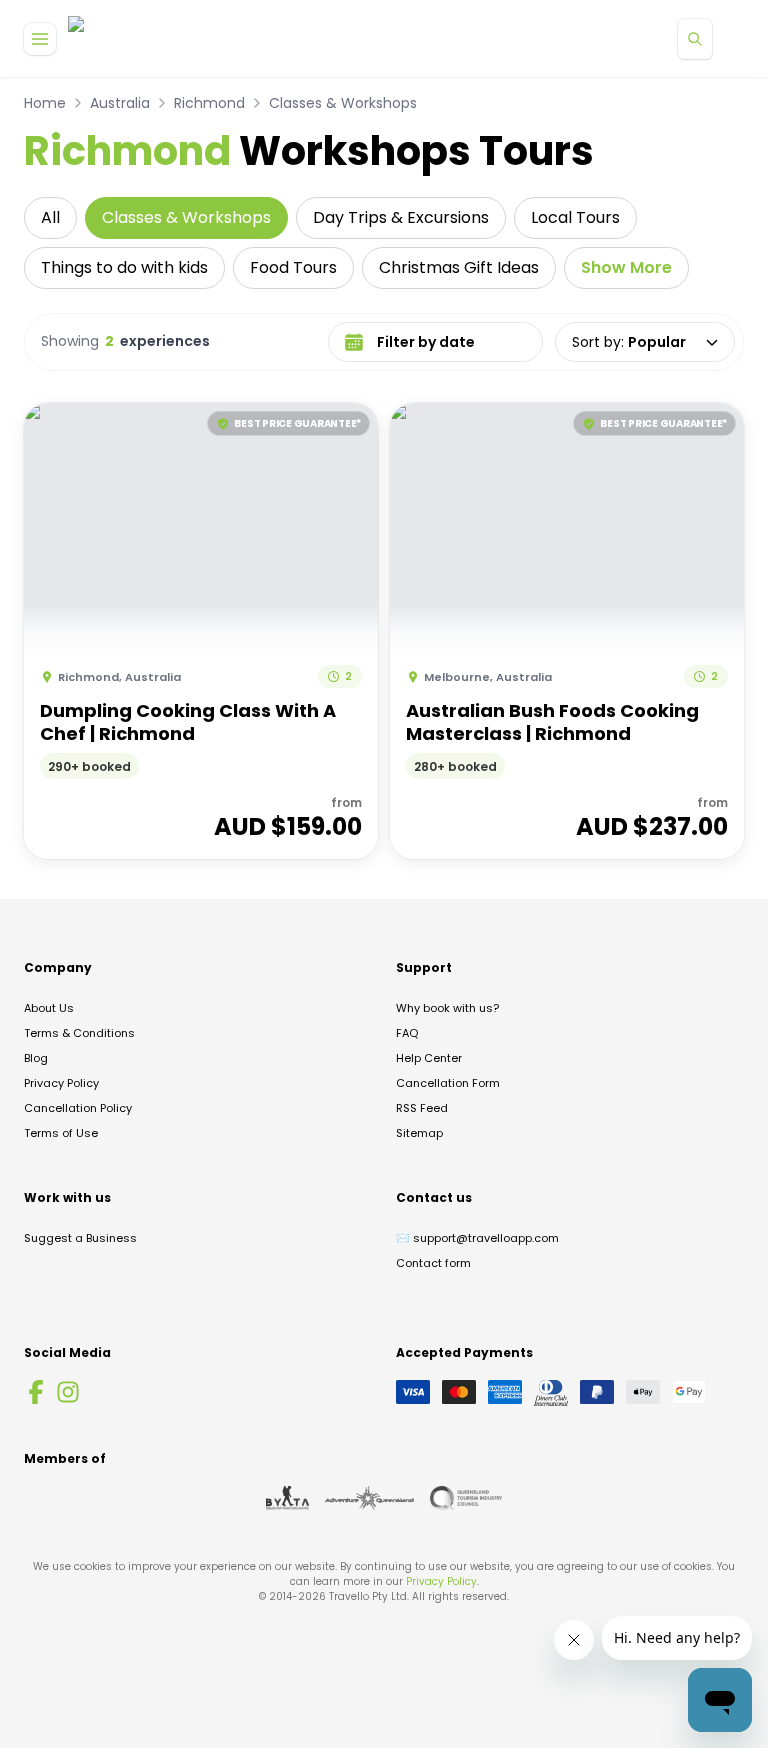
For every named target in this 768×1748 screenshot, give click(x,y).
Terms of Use (61, 1133)
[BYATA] (287, 1498)
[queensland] (466, 1498)
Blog (36, 1058)
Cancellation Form (448, 1083)
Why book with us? (447, 1008)
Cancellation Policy (78, 1108)
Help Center (429, 1058)
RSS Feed (422, 1108)
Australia (120, 103)
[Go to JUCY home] (96, 38)
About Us (49, 1008)
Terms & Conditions (79, 1033)
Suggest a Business (80, 1238)
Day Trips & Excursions (401, 217)
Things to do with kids (124, 267)
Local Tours (575, 217)
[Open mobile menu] (40, 39)
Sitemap (419, 1133)
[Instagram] (68, 1392)
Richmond (209, 103)
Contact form (433, 1263)
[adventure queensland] (369, 1498)
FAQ (407, 1033)
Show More (626, 267)
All (50, 217)
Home (45, 103)
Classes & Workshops (343, 103)
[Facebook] (36, 1392)
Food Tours (293, 267)
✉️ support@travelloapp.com (477, 1238)
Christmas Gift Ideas (459, 267)
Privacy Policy (61, 1083)
